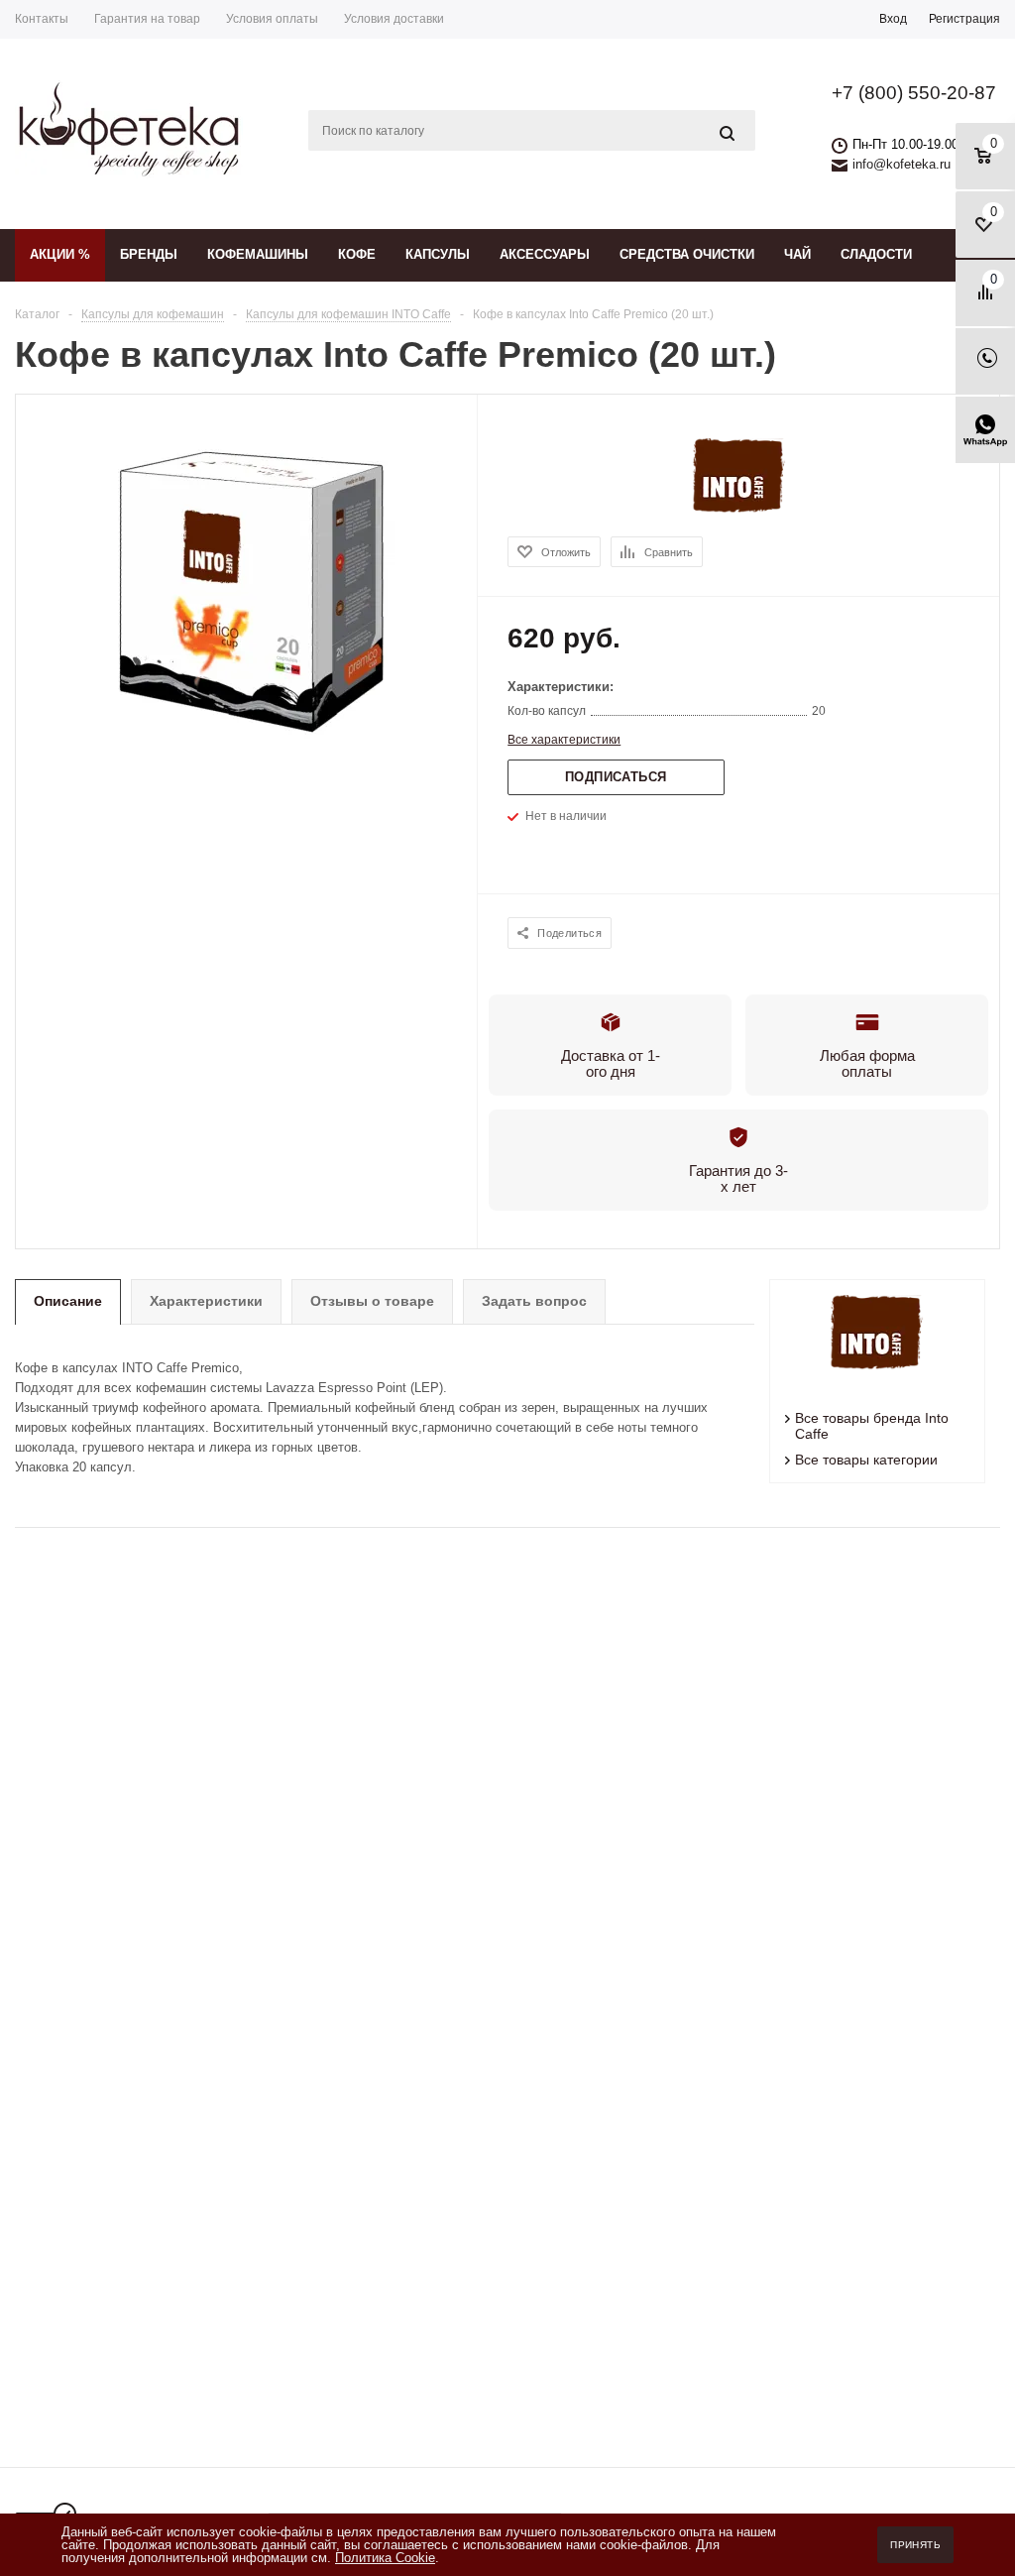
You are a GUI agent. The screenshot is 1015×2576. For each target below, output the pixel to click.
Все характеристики (564, 740)
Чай (797, 254)
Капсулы (438, 254)
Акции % (60, 254)
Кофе (357, 254)
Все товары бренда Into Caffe (872, 1426)
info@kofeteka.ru (902, 164)
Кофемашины (258, 254)
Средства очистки (687, 254)
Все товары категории (866, 1460)
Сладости (876, 254)
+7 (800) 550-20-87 (914, 93)
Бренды (149, 254)
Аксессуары (545, 254)
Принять (915, 2545)
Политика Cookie (385, 2558)
